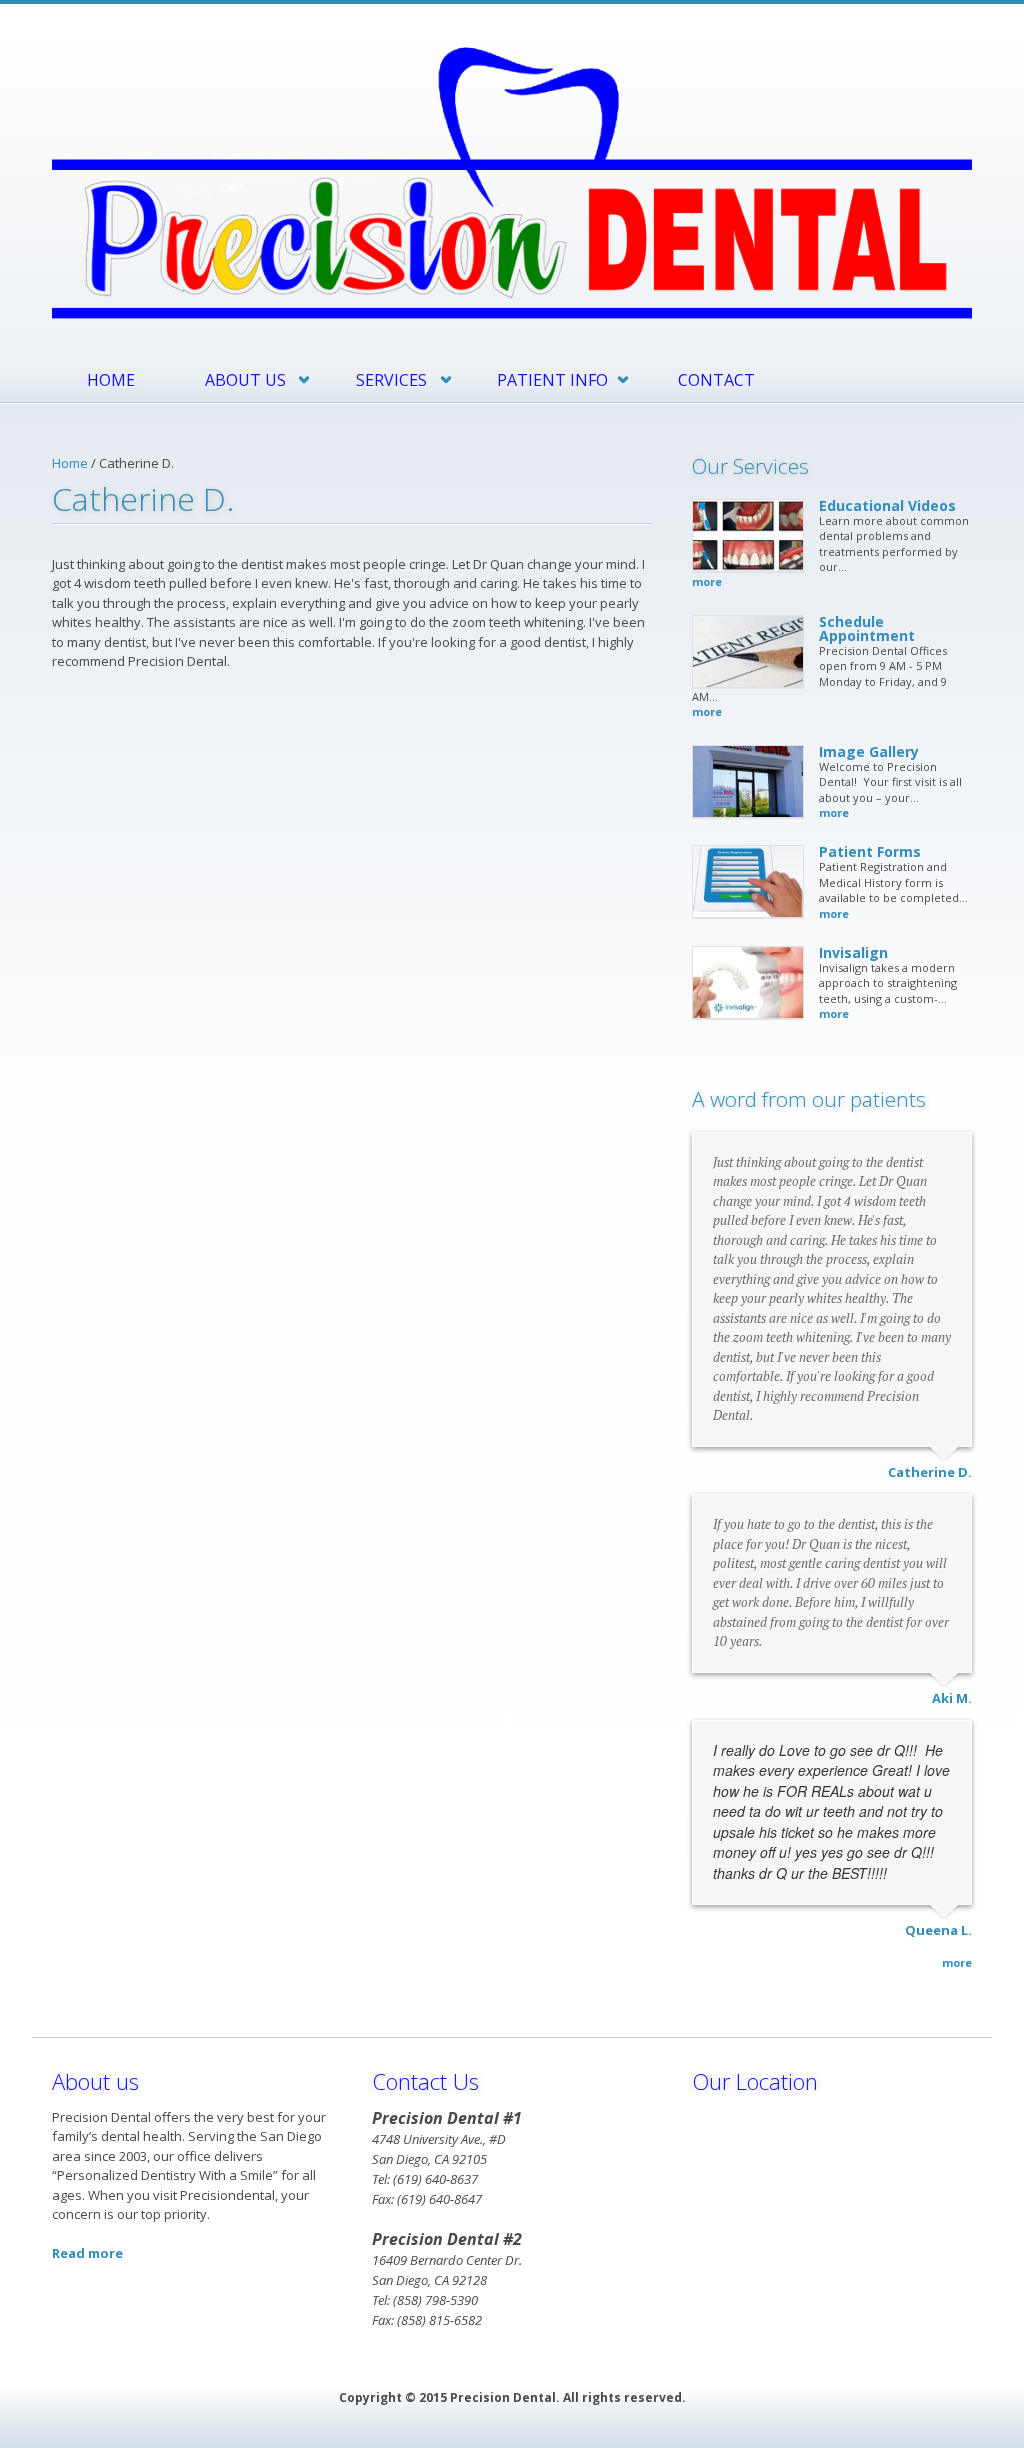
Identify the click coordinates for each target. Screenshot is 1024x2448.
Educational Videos (887, 505)
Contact (716, 380)
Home (111, 380)
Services (391, 380)
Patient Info (552, 380)
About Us (245, 380)
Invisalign (853, 952)
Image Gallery (869, 751)
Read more (87, 2253)
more (707, 581)
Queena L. (938, 1930)
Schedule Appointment (867, 628)
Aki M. (952, 1698)
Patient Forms (870, 851)
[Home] (512, 181)
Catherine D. (930, 1472)
